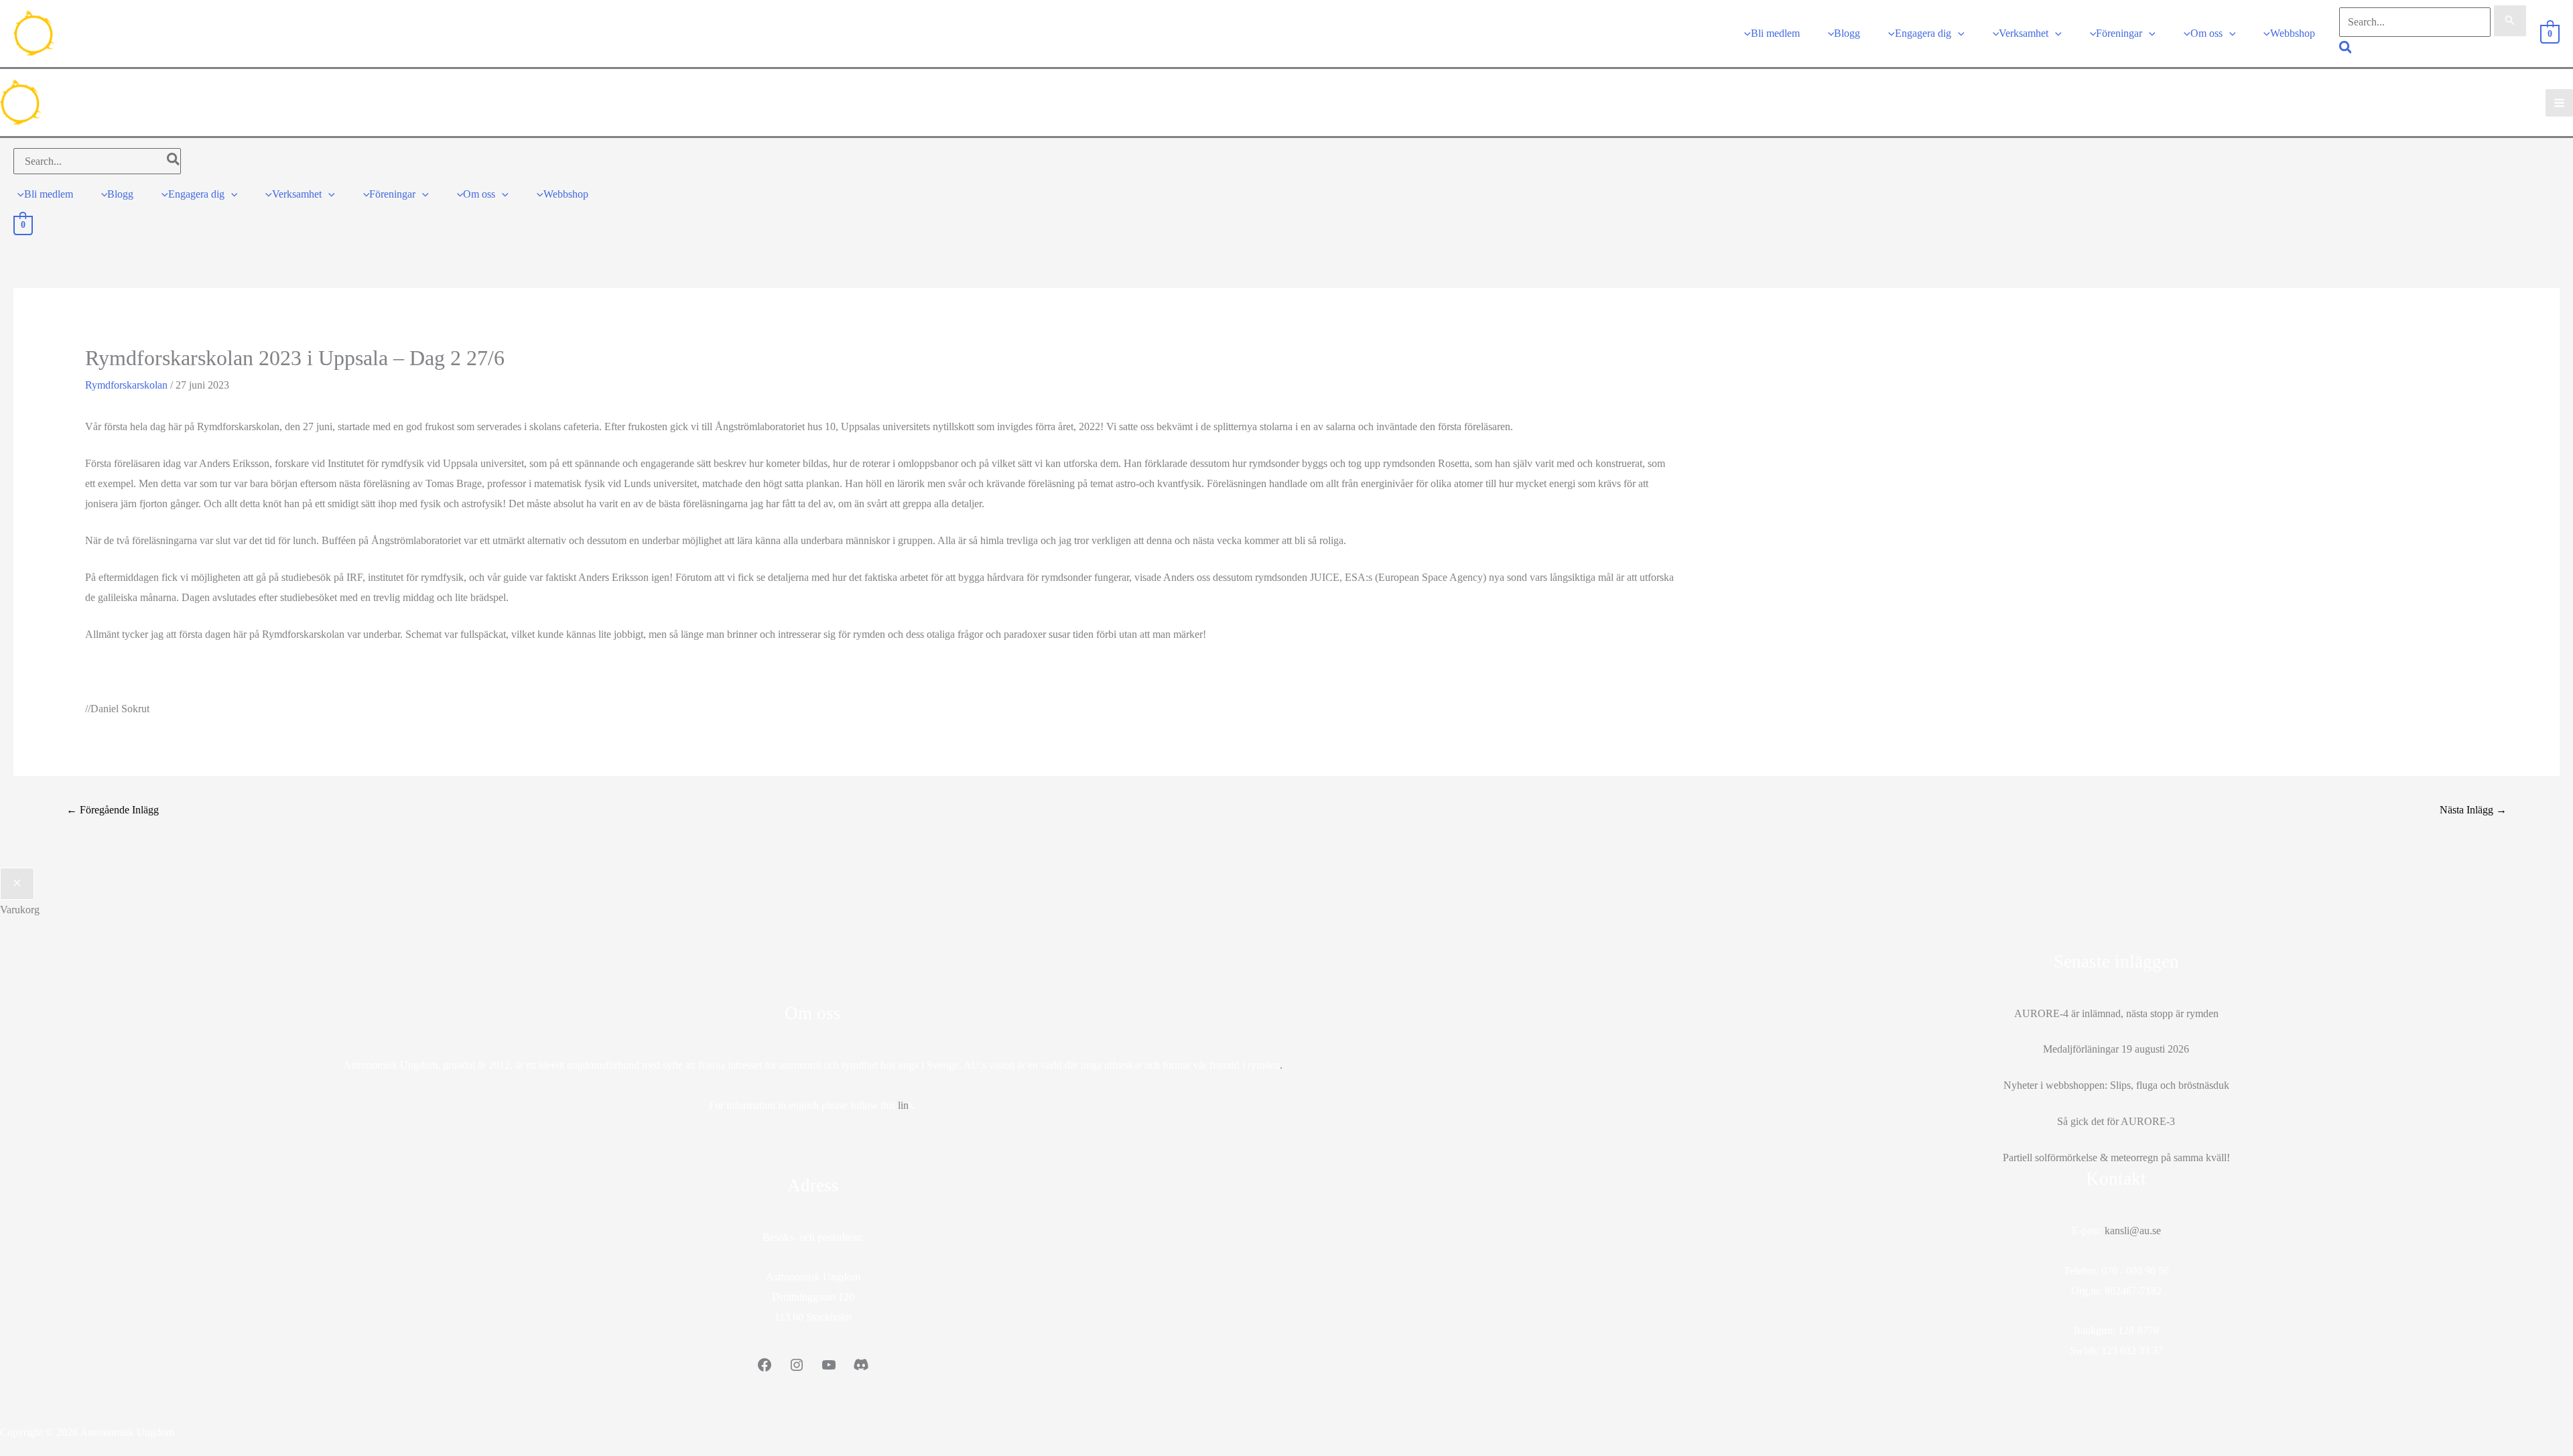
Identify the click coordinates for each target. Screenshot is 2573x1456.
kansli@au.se (2133, 1231)
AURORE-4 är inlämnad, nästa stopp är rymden (2116, 1013)
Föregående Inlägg (113, 810)
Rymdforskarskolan (126, 385)
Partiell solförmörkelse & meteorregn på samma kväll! (2116, 1157)
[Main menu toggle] (2559, 103)
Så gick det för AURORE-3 (2116, 1121)
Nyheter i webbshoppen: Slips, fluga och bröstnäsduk (2116, 1085)
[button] (1958, 33)
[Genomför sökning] (2510, 21)
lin (903, 1105)
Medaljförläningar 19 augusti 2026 (2116, 1049)
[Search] (174, 161)
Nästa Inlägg (2473, 810)
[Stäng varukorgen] (17, 884)
